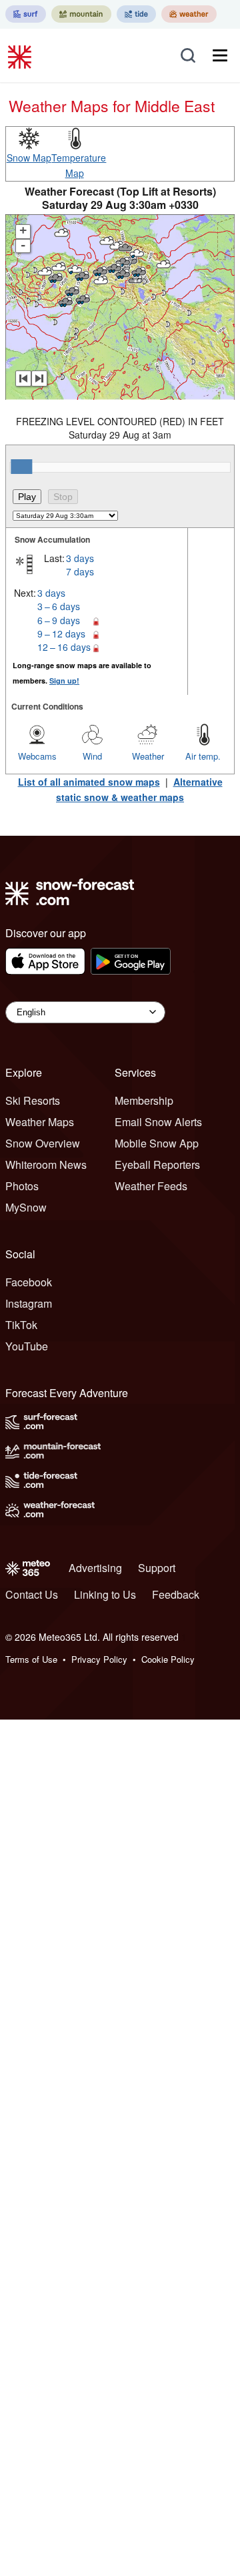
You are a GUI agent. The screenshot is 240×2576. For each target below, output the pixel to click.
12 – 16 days (64, 647)
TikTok (21, 1325)
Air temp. (203, 756)
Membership (144, 1100)
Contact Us (32, 1594)
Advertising (95, 1568)
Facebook (29, 1282)
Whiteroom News (46, 1165)
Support (157, 1568)
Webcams (37, 756)
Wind (92, 756)
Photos (22, 1186)
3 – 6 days (59, 606)
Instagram (29, 1303)
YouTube (27, 1346)
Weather (148, 756)
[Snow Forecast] (21, 55)
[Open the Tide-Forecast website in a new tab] (136, 14)
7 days (80, 571)
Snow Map (29, 158)
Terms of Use (31, 1659)
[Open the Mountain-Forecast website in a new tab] (81, 14)
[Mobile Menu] (220, 55)
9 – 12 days (61, 633)
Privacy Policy (99, 1659)
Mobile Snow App (157, 1143)
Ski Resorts (33, 1100)
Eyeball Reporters (157, 1165)
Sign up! (64, 681)
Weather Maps (40, 1122)
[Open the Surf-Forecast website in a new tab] (26, 14)
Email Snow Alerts (158, 1122)
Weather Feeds (151, 1186)
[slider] (21, 467)
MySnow (26, 1207)
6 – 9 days (59, 620)
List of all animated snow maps (89, 782)
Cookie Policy (168, 1659)
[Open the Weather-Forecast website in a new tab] (189, 14)
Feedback (176, 1594)
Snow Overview (43, 1143)
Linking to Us (105, 1594)
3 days (80, 558)
